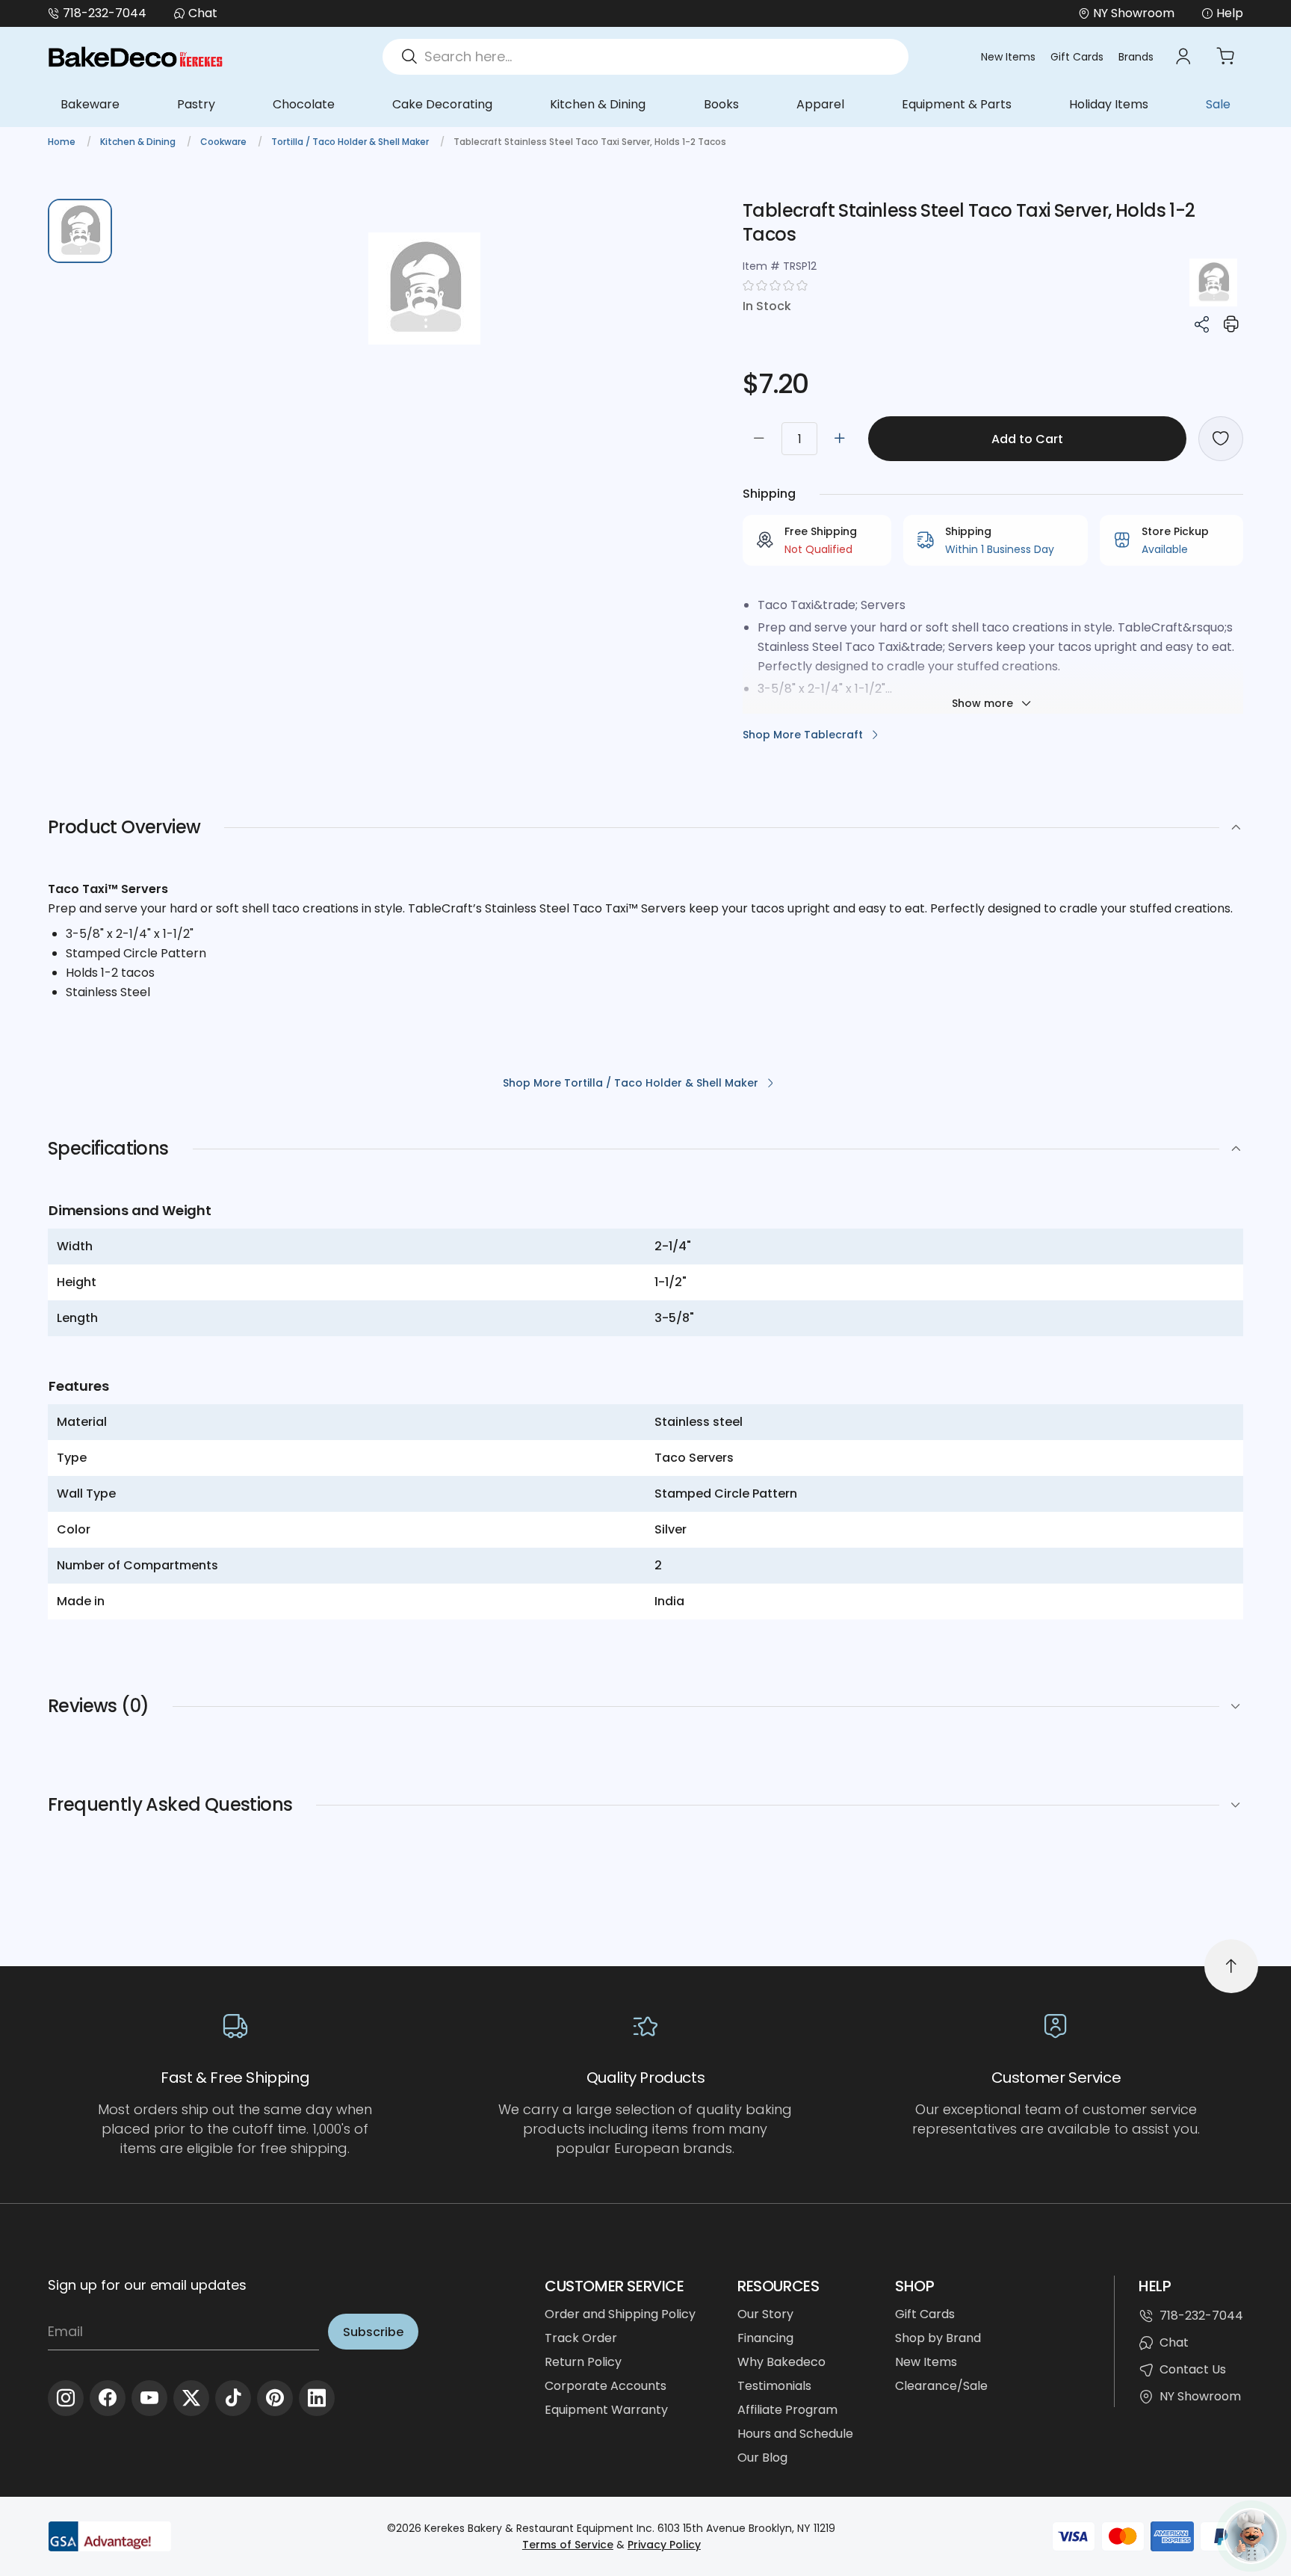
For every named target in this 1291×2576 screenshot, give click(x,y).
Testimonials (774, 2386)
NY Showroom (1200, 2396)
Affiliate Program (787, 2410)
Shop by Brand (938, 2338)
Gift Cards (1077, 57)
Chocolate (304, 104)
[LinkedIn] (317, 2398)
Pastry (196, 104)
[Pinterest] (275, 2398)
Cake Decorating (442, 104)
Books (721, 104)
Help (1230, 13)
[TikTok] (233, 2398)
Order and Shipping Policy (620, 2314)
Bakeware (90, 104)
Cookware (225, 142)
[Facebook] (108, 2398)
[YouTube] (149, 2398)
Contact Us (1193, 2369)
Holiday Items (1109, 104)
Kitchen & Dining (598, 104)
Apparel (820, 104)
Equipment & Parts (957, 104)
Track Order (581, 2338)
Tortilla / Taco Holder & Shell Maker (351, 142)
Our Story (765, 2314)
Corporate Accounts (606, 2386)
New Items (1008, 57)
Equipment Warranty (606, 2410)
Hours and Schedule (795, 2434)
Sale (1218, 104)
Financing (765, 2338)
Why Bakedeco (781, 2362)
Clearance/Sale (941, 2386)
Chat (203, 13)
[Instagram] (66, 2398)
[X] (191, 2398)
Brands (1136, 57)
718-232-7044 (105, 13)
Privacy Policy (664, 2545)
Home (63, 142)
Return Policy (583, 2362)
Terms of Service (568, 2545)
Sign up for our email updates (147, 2285)
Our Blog (762, 2458)
